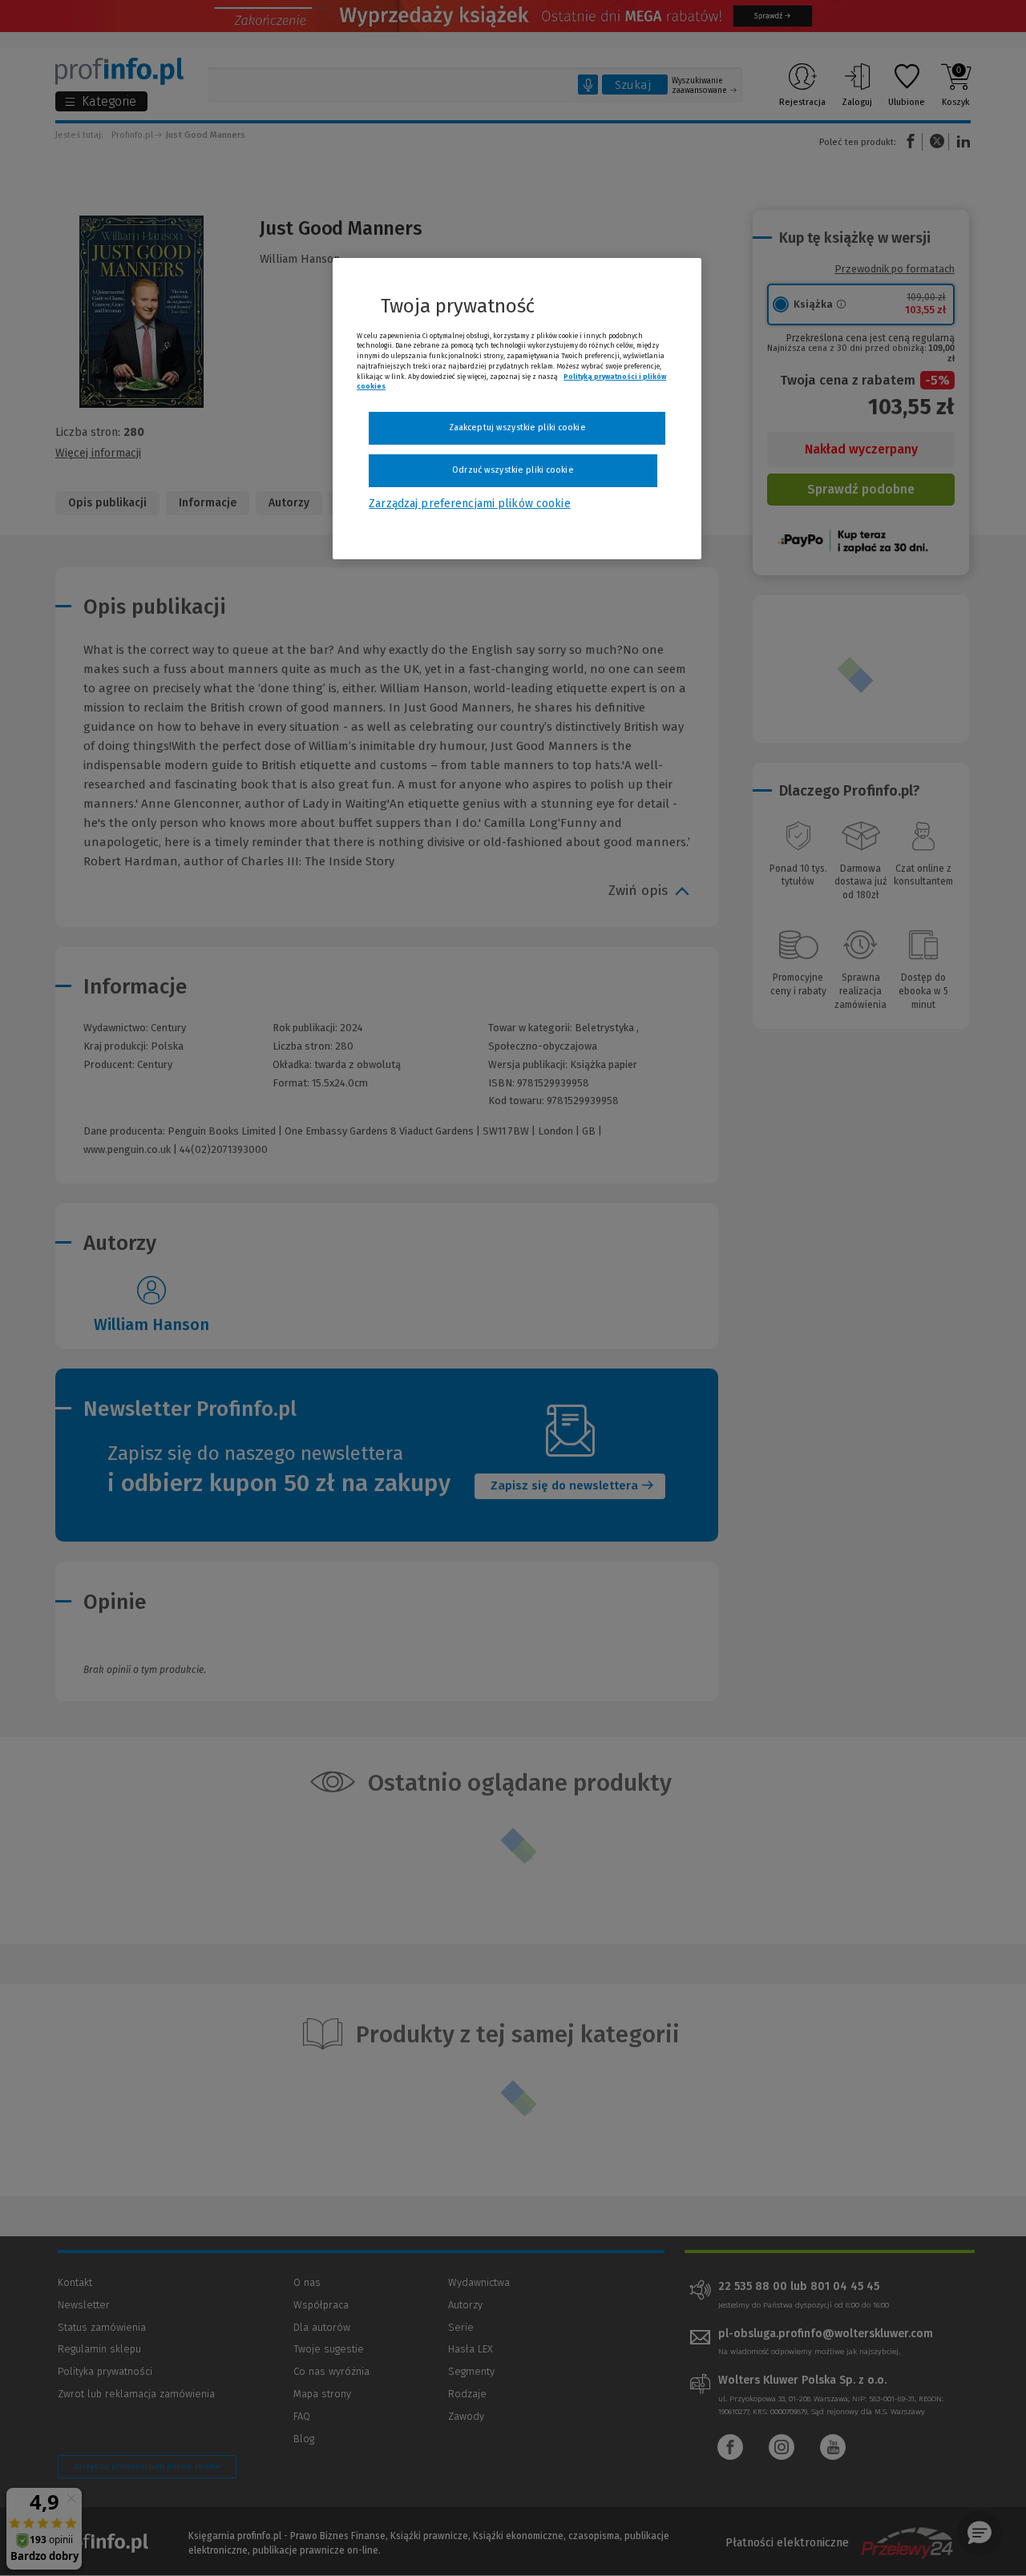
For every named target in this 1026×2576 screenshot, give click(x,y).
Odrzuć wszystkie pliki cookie (513, 470)
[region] (517, 409)
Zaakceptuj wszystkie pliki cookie (517, 427)
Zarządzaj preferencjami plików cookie (469, 504)
